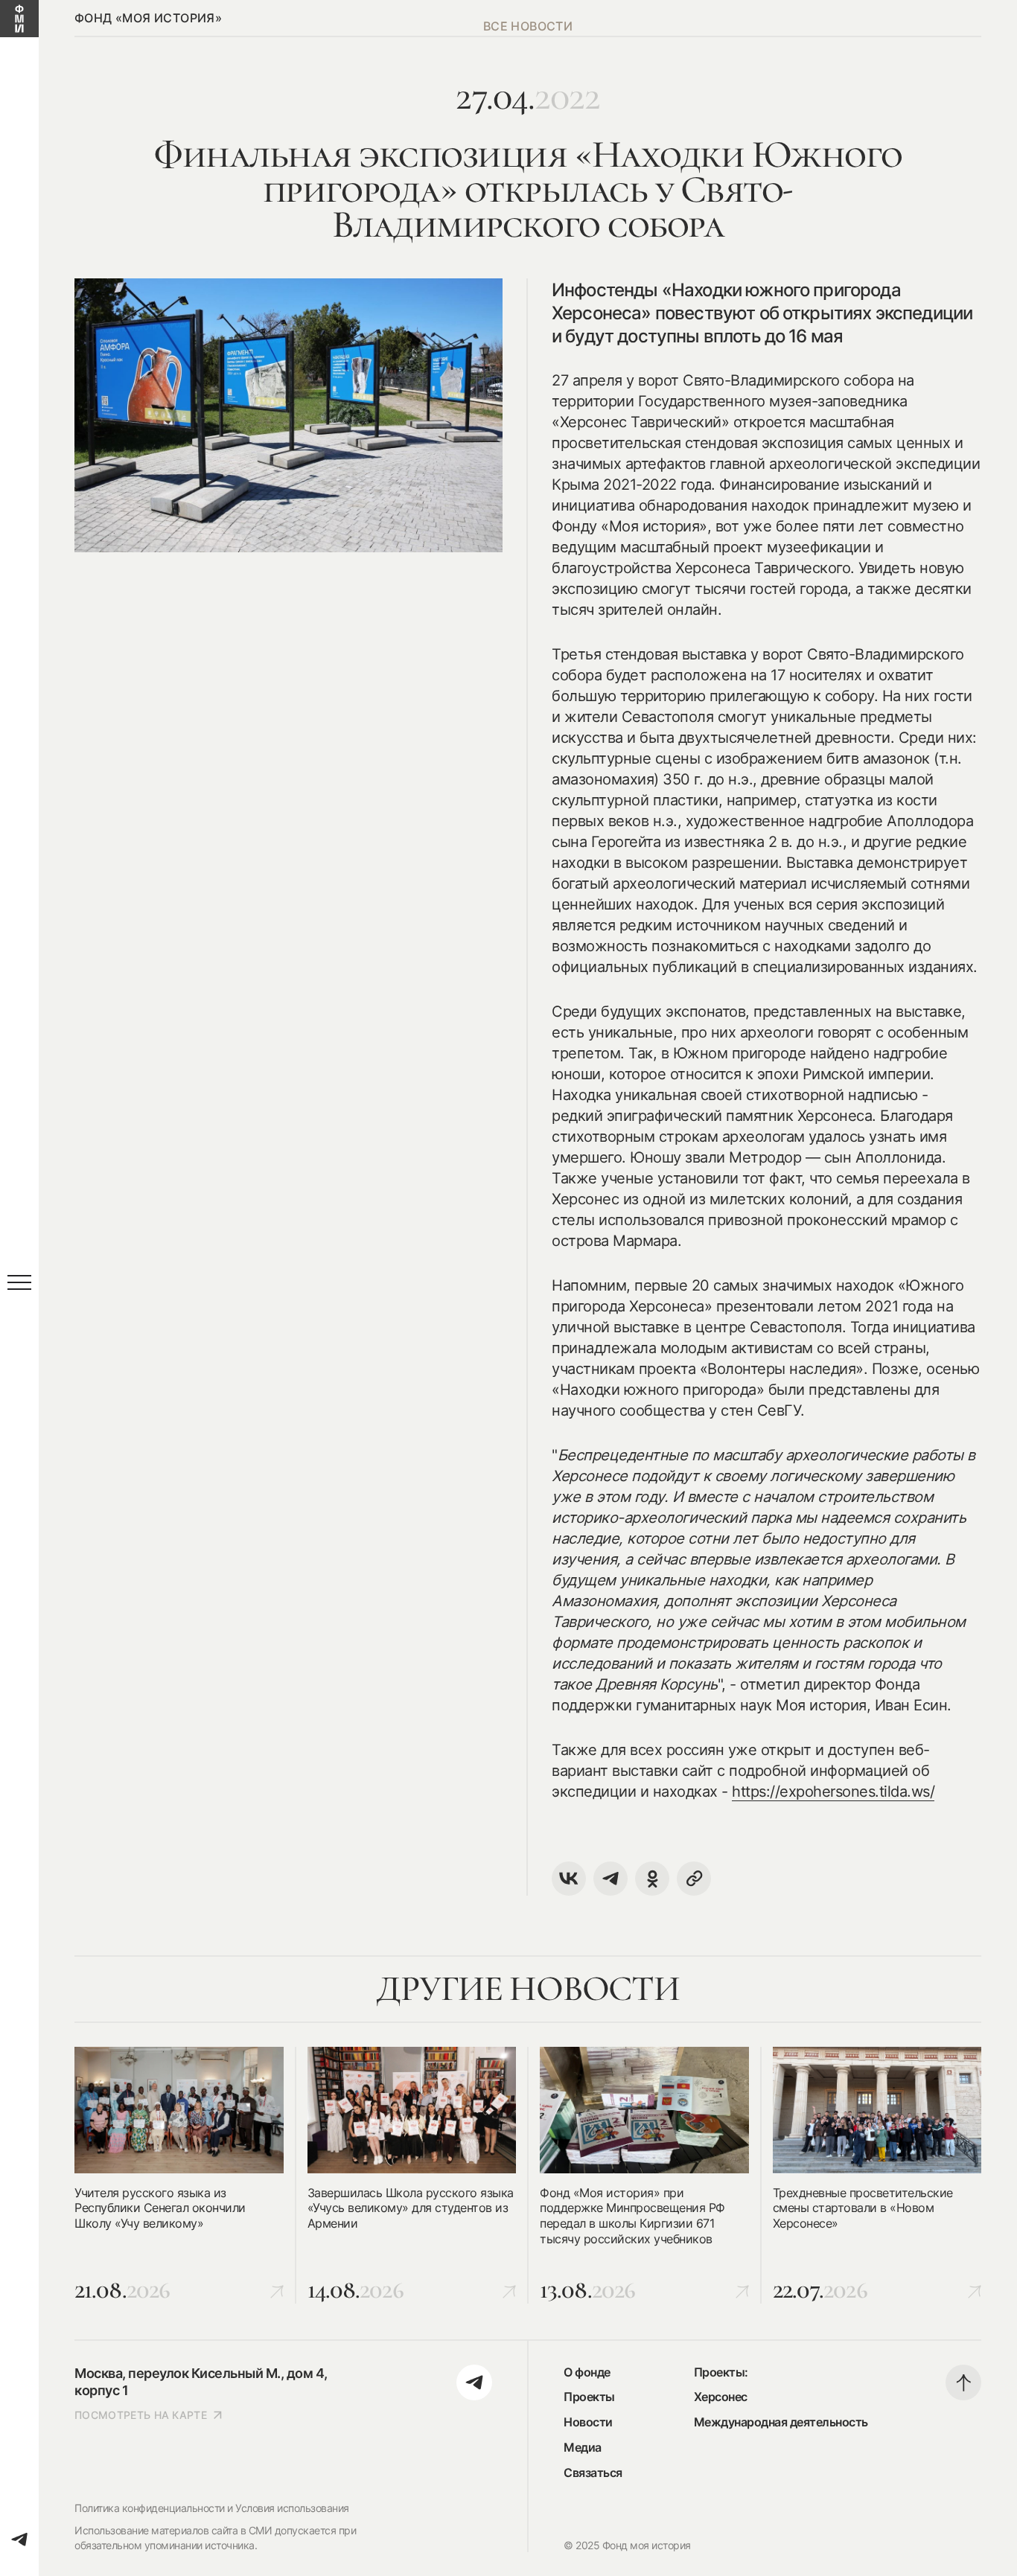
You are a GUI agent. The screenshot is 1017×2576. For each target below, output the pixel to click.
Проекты (589, 2397)
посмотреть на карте (141, 2415)
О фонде (587, 2372)
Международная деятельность (781, 2422)
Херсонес (721, 2397)
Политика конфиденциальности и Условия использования (212, 2508)
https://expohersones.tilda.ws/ (833, 1792)
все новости (528, 26)
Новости (588, 2422)
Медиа (583, 2447)
